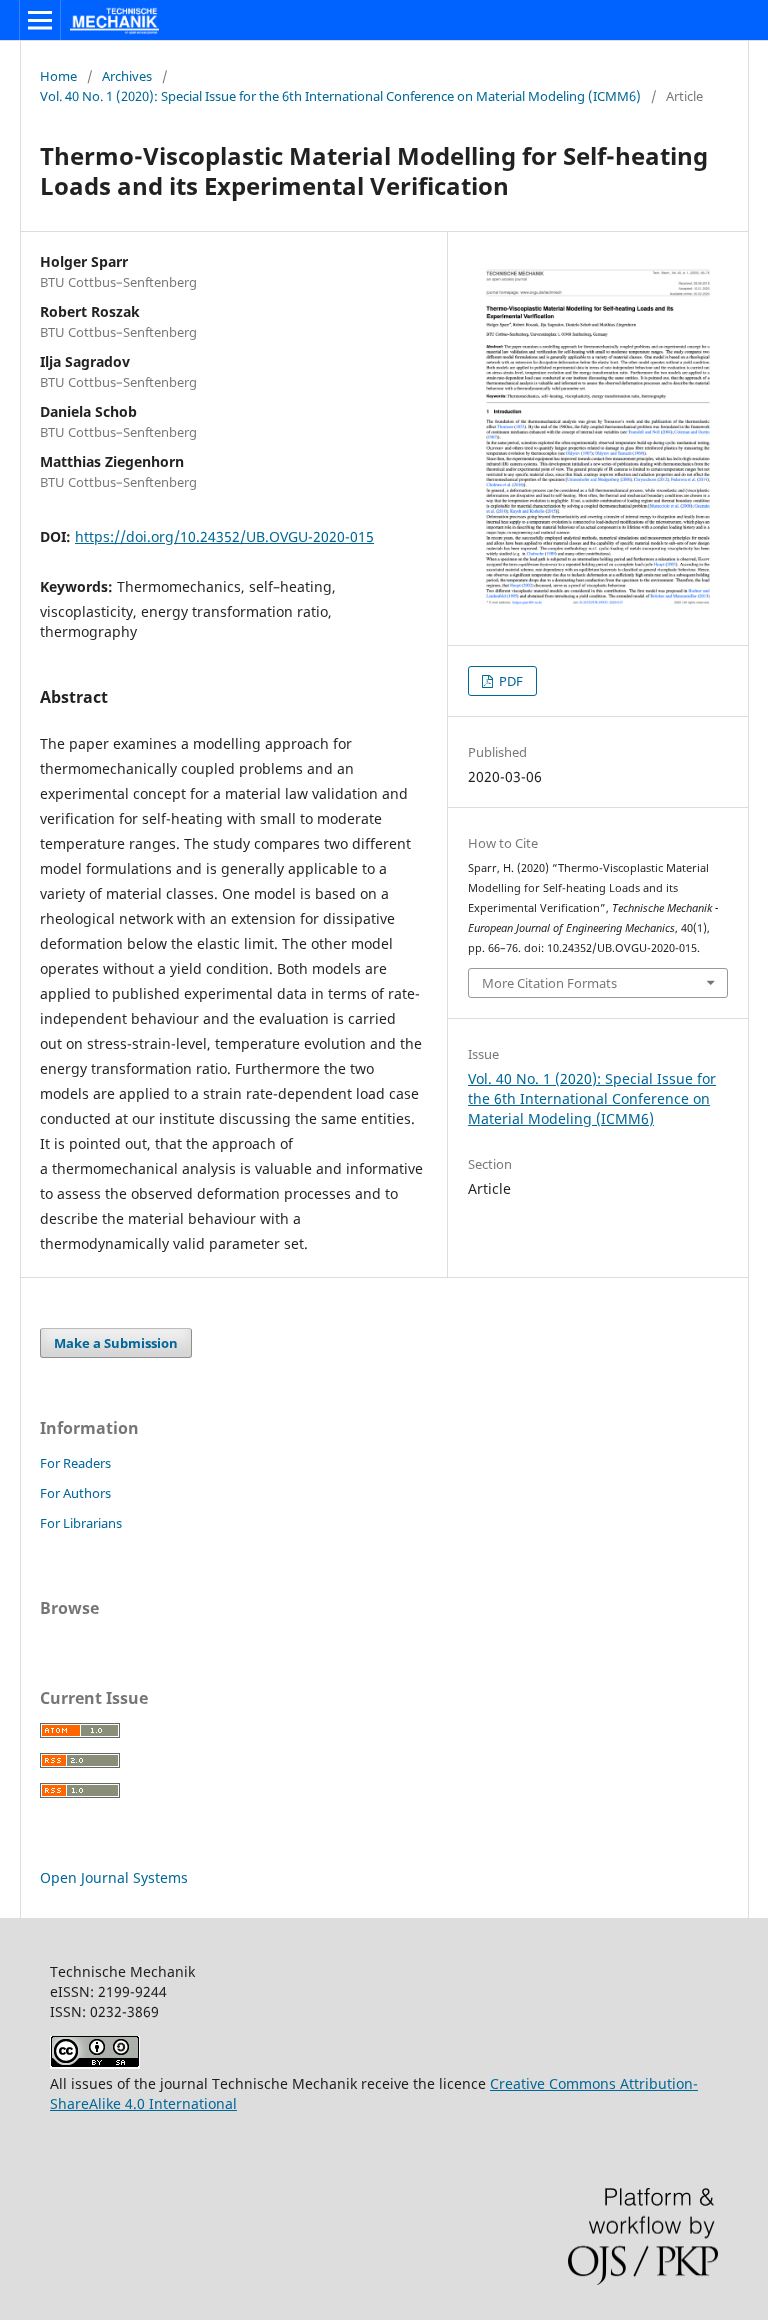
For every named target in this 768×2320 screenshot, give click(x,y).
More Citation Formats (549, 983)
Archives (127, 76)
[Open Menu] (40, 20)
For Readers (75, 1463)
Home (58, 76)
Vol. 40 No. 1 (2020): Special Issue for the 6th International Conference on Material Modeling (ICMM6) (340, 96)
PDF (509, 681)
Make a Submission (116, 1343)
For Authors (75, 1493)
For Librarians (81, 1523)
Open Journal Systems (114, 1877)
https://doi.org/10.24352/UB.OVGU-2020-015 (224, 536)
